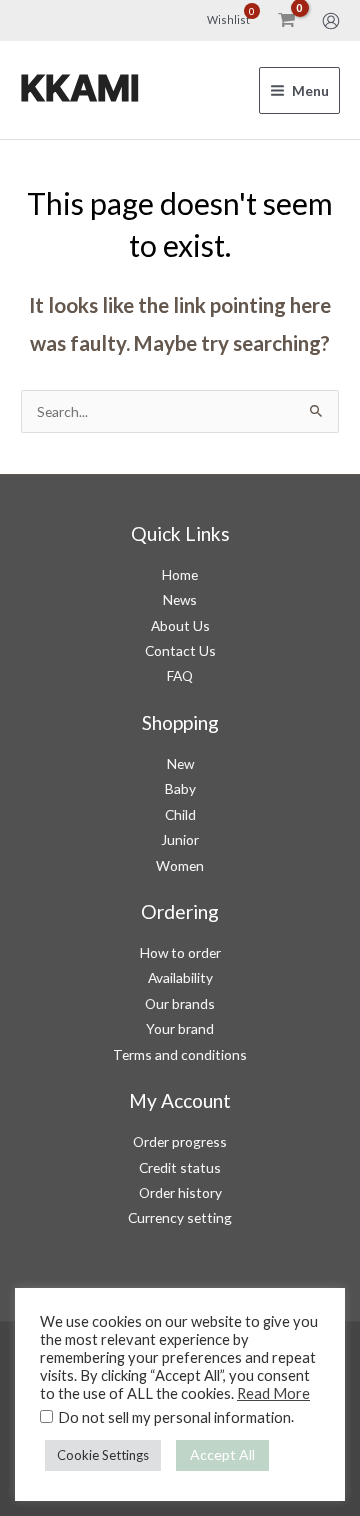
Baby (180, 788)
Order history (180, 1192)
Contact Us (180, 650)
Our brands (180, 1003)
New (180, 763)
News (180, 599)
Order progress (180, 1141)
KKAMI (80, 89)
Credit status (180, 1167)
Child (180, 814)
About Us (180, 625)
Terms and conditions (180, 1054)
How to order (180, 952)
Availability (180, 977)
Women (180, 865)
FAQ (180, 675)
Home (180, 574)
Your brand (180, 1028)
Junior (180, 839)
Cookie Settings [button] (103, 1455)
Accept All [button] (222, 1454)
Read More (273, 1393)
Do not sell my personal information (174, 1417)
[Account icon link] (331, 21)
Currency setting (180, 1217)
